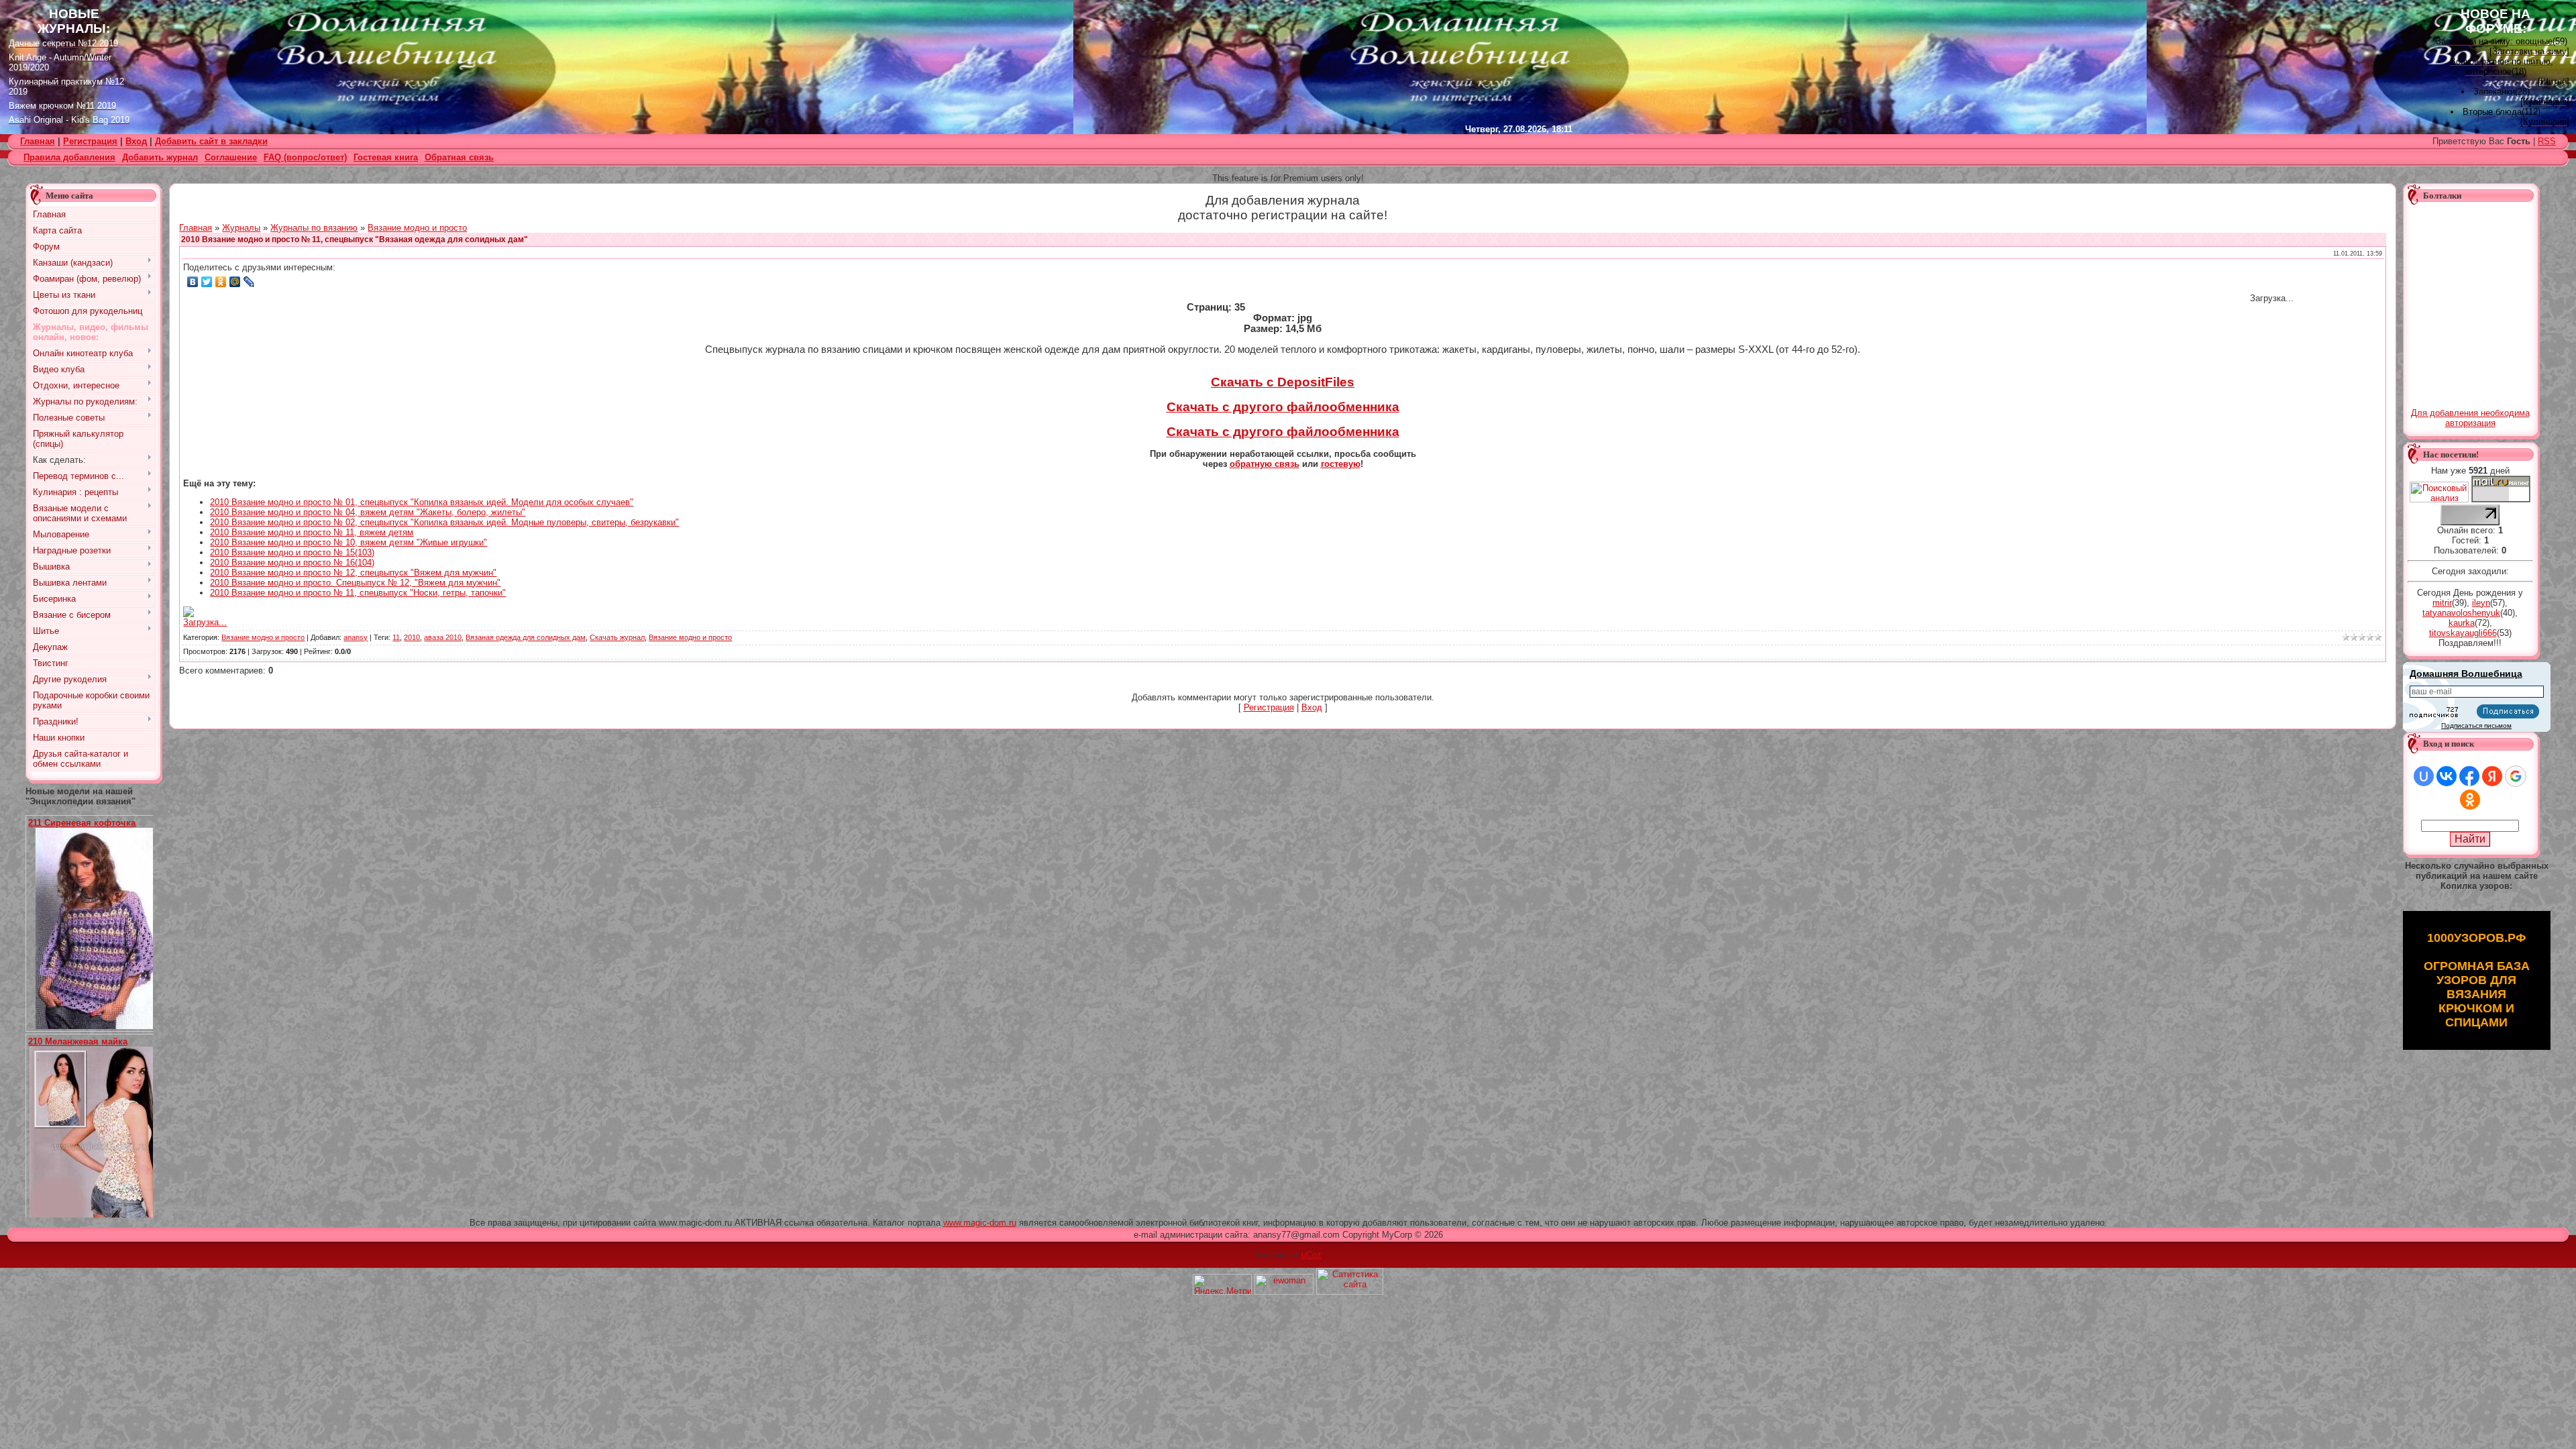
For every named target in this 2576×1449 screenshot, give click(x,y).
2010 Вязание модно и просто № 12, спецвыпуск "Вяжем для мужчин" (353, 573)
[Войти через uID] (2424, 776)
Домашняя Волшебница (2466, 674)
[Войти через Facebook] (2469, 776)
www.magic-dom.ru (980, 1223)
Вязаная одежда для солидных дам (526, 637)
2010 (412, 637)
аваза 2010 (443, 637)
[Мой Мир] (235, 282)
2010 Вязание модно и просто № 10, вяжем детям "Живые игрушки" (348, 542)
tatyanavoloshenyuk (2461, 613)
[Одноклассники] (221, 282)
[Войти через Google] (2516, 776)
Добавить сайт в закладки (211, 141)
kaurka (2462, 623)
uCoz (1311, 1255)
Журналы (241, 228)
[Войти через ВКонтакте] (2447, 776)
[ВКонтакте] (193, 282)
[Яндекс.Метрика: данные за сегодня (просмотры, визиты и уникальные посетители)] (1222, 1284)
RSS (2547, 141)
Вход (136, 141)
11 (396, 637)
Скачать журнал (617, 637)
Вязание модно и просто (417, 228)
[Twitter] (207, 282)
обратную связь (1265, 464)
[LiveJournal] (249, 282)
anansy (356, 637)
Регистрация (90, 141)
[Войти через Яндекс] (2492, 776)
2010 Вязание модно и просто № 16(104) (292, 562)
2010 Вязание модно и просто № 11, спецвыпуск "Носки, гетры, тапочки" (358, 593)
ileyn (2481, 603)
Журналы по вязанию (314, 228)
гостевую (1341, 464)
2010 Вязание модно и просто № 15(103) (292, 552)
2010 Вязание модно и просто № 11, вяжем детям (312, 532)
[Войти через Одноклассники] (2470, 800)
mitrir (2442, 603)
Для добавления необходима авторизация (2470, 418)
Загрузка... (205, 622)
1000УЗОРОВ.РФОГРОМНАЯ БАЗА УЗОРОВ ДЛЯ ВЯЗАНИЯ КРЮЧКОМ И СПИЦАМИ (2477, 980)
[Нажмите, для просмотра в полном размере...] (99, 1026)
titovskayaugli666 (2463, 633)
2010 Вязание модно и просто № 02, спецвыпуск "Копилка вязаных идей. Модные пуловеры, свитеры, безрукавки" (444, 522)
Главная (196, 228)
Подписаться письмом (2476, 726)
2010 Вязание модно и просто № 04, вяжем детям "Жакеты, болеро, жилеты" (368, 512)
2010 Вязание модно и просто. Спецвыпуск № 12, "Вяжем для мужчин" (355, 583)
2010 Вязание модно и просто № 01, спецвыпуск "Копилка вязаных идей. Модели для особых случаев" (422, 502)
